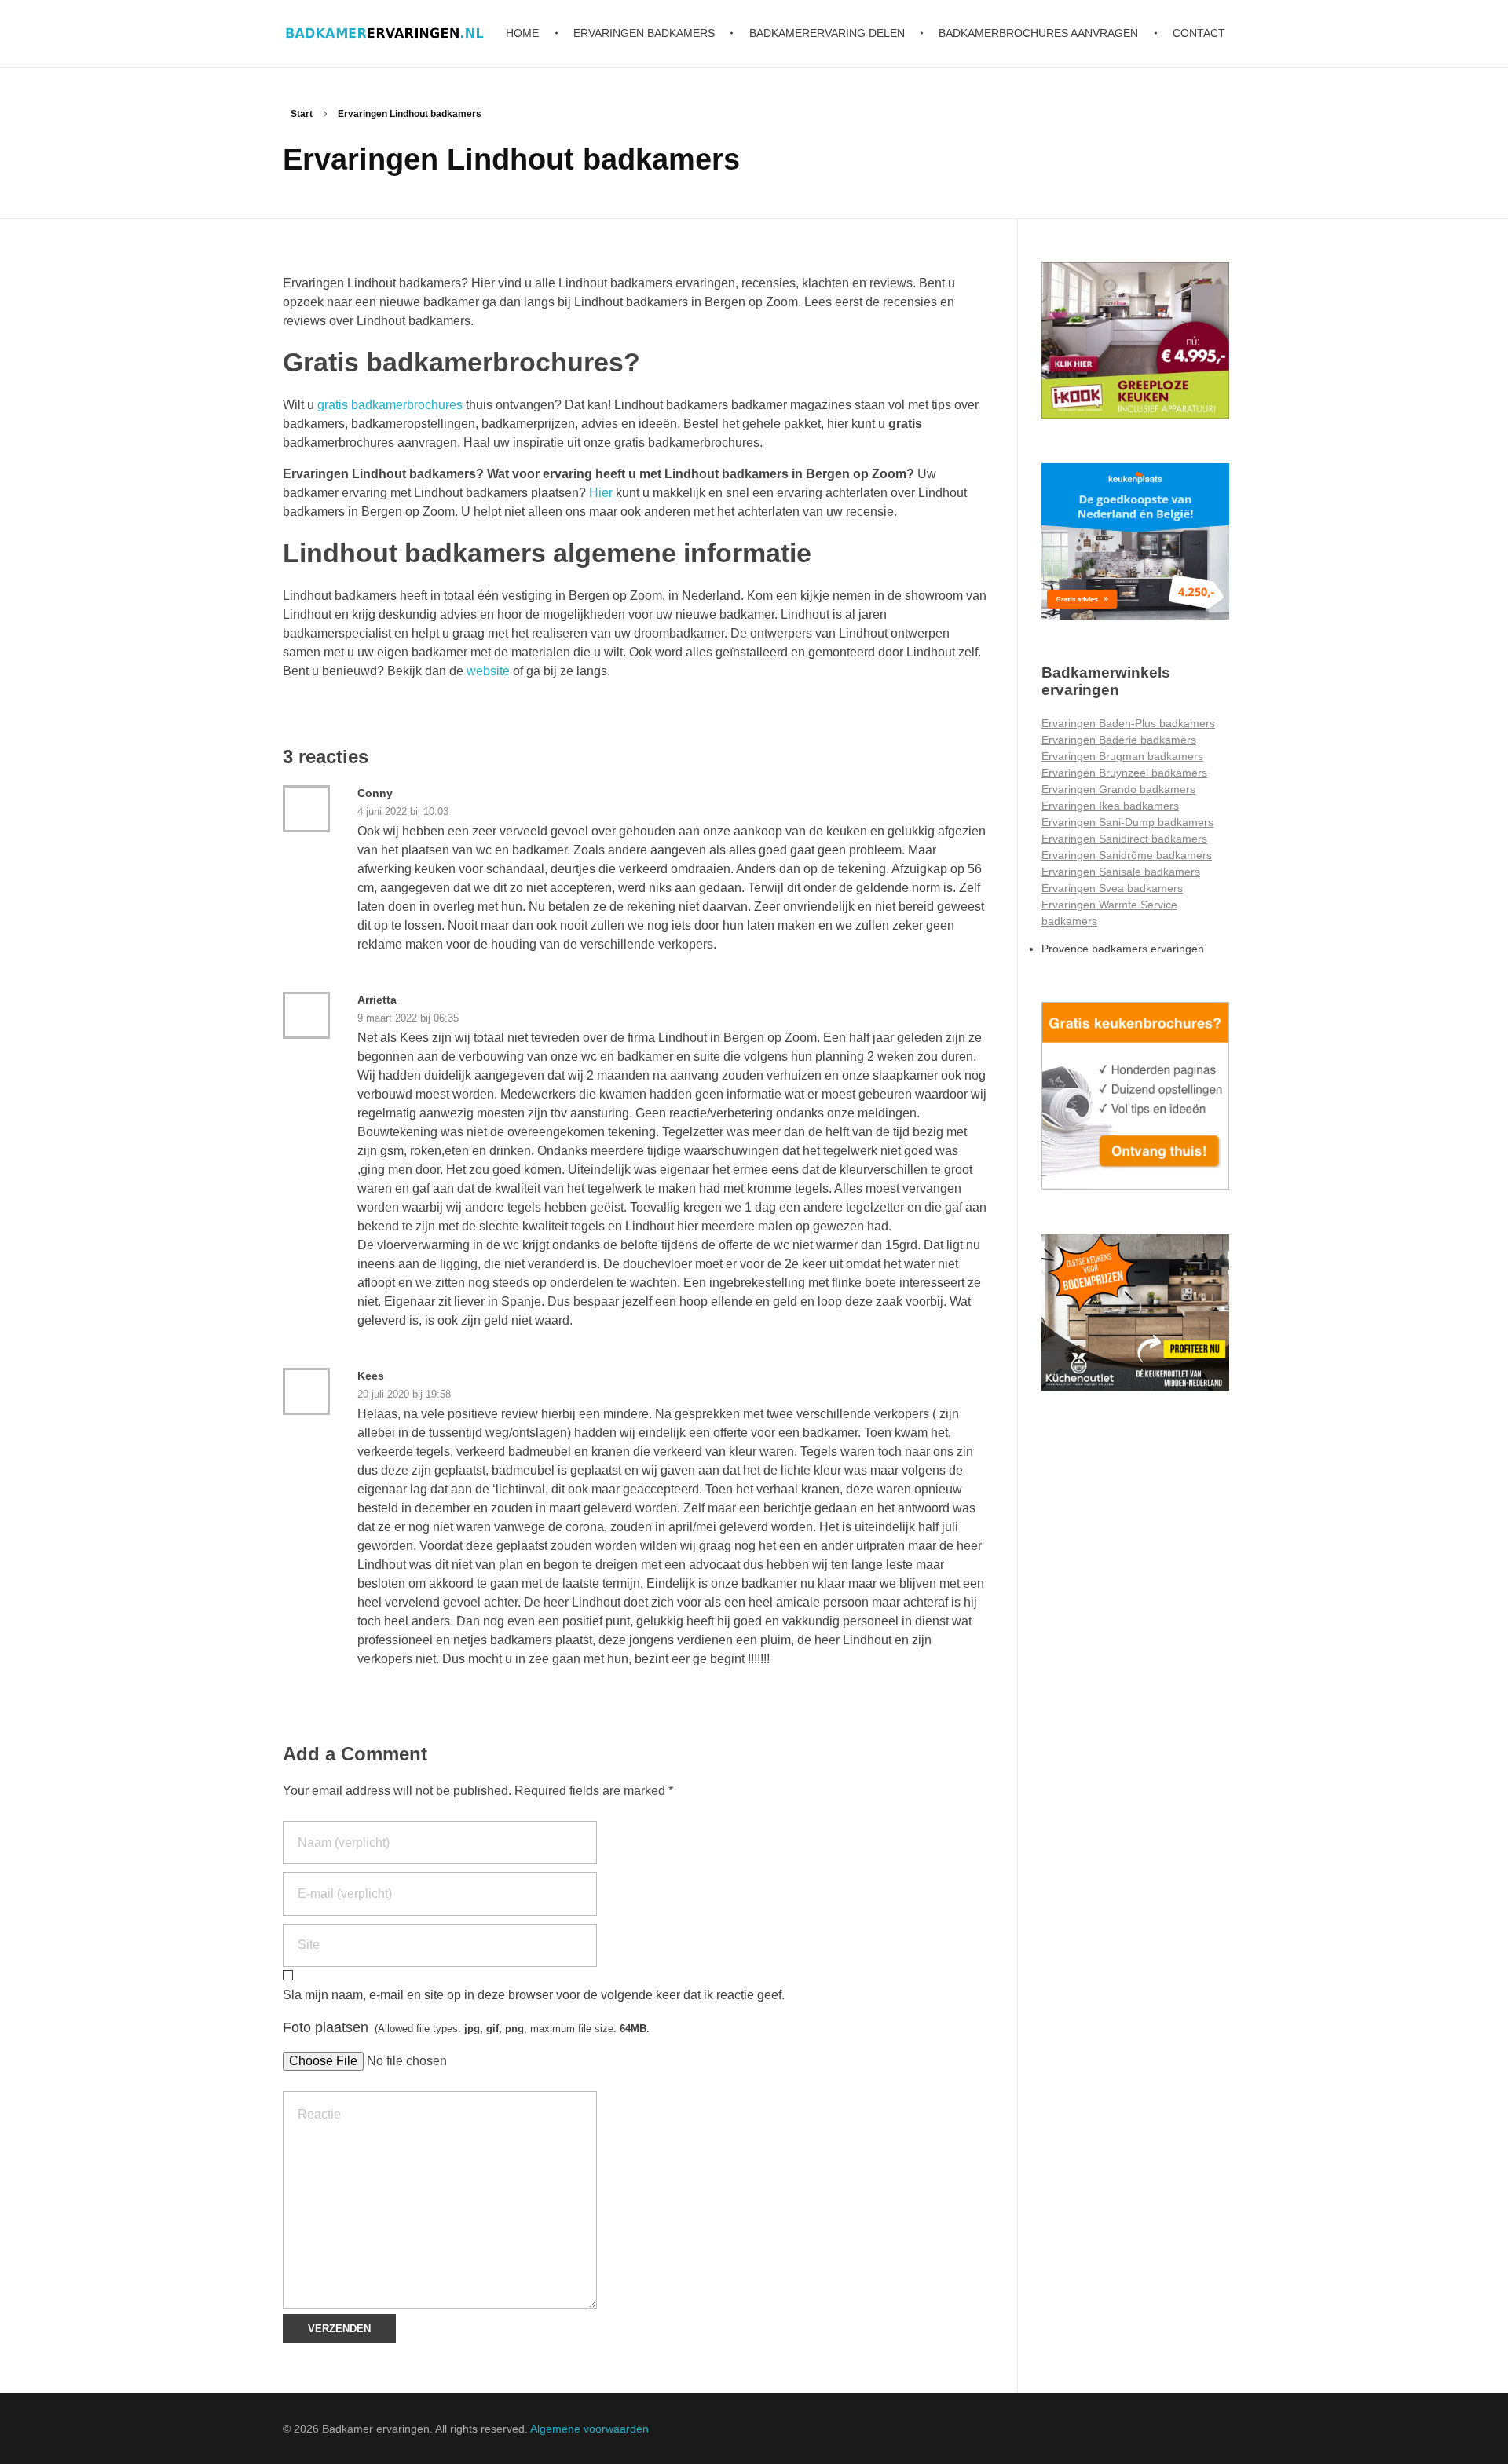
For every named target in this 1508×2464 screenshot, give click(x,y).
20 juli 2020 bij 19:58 (404, 1394)
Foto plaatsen (466, 2027)
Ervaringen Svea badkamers (1112, 888)
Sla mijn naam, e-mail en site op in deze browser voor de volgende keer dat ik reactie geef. (534, 1995)
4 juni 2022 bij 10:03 (403, 812)
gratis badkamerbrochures (392, 405)
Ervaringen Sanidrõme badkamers (1127, 855)
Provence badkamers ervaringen (1123, 949)
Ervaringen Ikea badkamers (1110, 806)
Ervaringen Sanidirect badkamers (1124, 839)
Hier (601, 493)
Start (302, 114)
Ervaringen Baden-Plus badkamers (1128, 723)
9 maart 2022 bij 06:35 (408, 1018)
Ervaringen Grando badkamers (1118, 789)
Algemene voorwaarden (589, 2429)
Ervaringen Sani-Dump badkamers (1127, 822)
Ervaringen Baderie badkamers (1119, 740)
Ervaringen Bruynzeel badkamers (1124, 773)
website (488, 671)
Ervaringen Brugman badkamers (1122, 756)
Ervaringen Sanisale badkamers (1121, 872)
